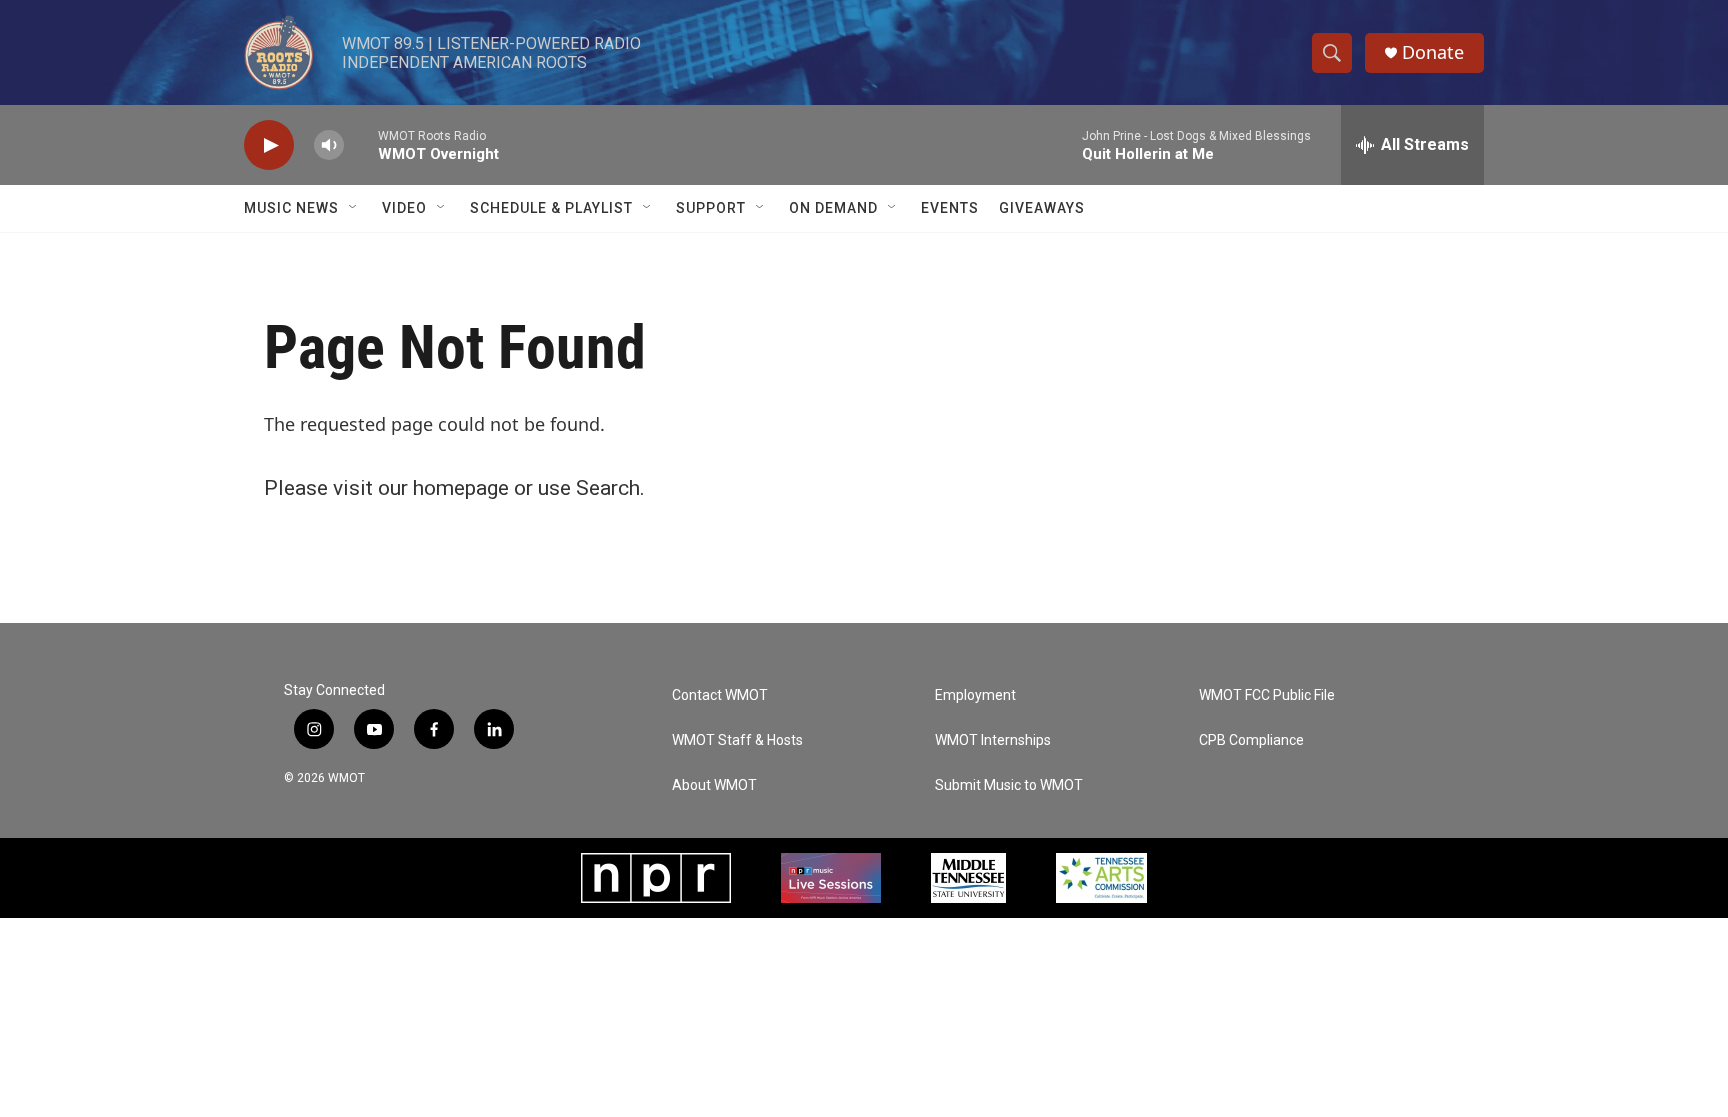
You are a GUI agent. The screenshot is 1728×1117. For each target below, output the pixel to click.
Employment (975, 695)
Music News (291, 208)
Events (950, 208)
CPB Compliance (1251, 740)
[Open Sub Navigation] (354, 208)
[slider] (361, 144)
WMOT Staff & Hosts (737, 740)
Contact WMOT (720, 695)
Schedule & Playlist (551, 208)
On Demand (833, 208)
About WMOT (714, 785)
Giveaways (1042, 208)
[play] (269, 145)
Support (711, 208)
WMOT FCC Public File (1267, 695)
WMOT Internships (993, 740)
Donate (1433, 52)
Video (404, 208)
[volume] (329, 145)
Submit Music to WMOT (1009, 785)
